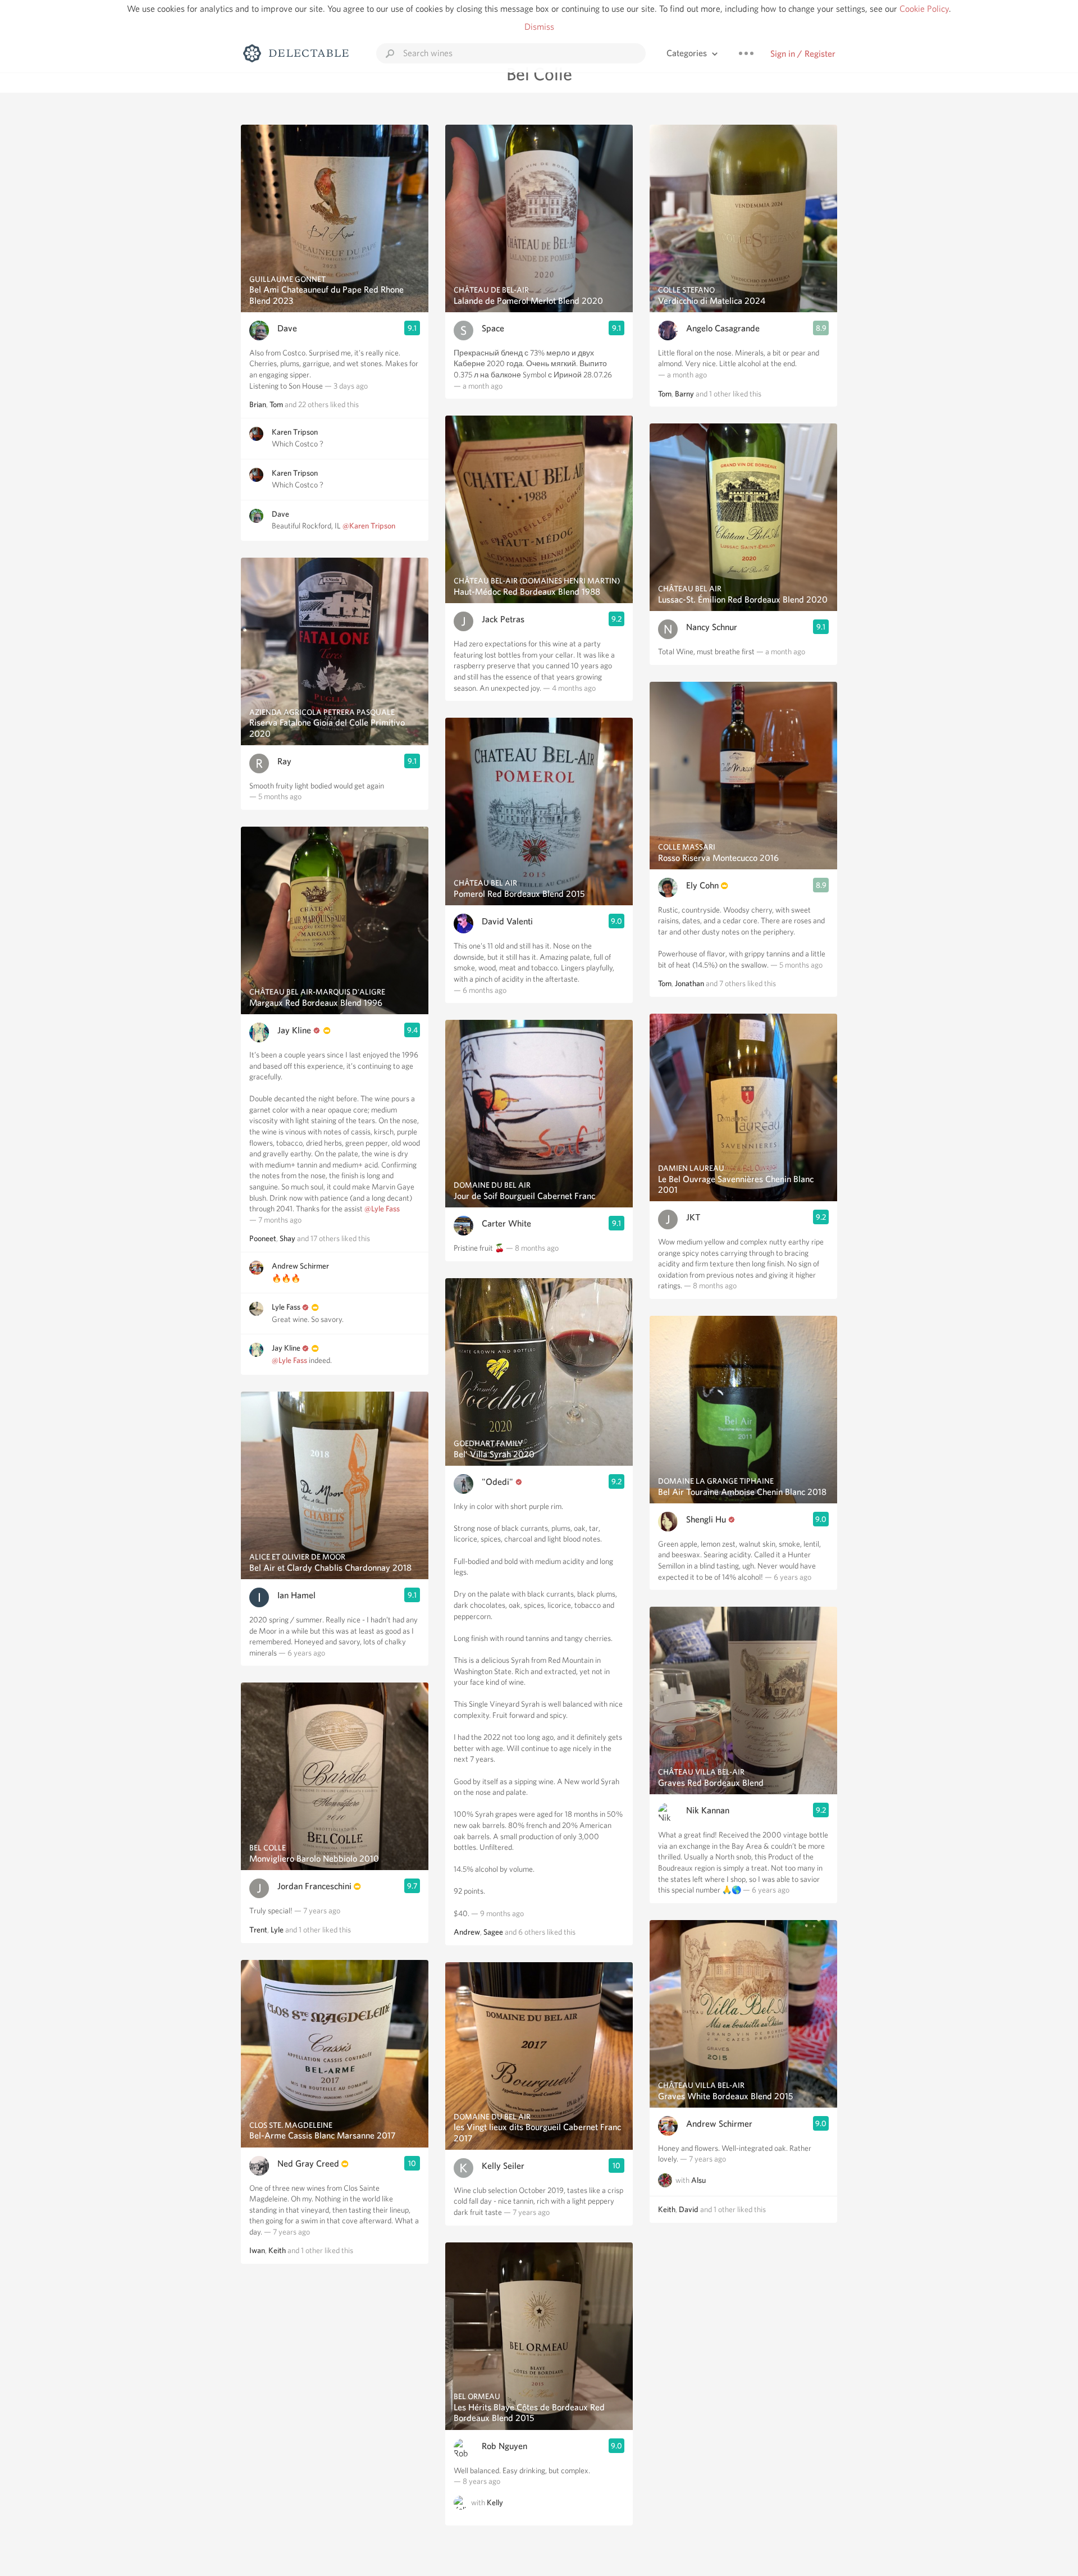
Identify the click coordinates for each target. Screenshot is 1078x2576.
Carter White (506, 1223)
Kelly (495, 2502)
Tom (276, 404)
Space (493, 328)
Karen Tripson (295, 432)
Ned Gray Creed (308, 2164)
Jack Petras (503, 619)
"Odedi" (497, 1482)
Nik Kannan (708, 1810)
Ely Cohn (702, 885)
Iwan (257, 2250)
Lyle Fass (286, 1307)
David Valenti (507, 921)
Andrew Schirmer (300, 1266)
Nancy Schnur (712, 627)
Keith (277, 2250)
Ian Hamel (296, 1595)
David (689, 2209)
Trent (258, 1930)
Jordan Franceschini (314, 1886)
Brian (258, 404)
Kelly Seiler (503, 2166)
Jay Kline (294, 1030)
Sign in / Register (803, 54)
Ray (284, 761)
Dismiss (539, 27)
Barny (684, 394)
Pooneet (263, 1238)
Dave (287, 328)
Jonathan (689, 983)
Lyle (277, 1930)
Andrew (467, 1932)
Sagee (493, 1932)
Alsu (698, 2180)
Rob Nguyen (504, 2446)
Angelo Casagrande (723, 328)
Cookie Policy (924, 9)
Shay (287, 1238)
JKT (693, 1217)
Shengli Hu (706, 1519)
